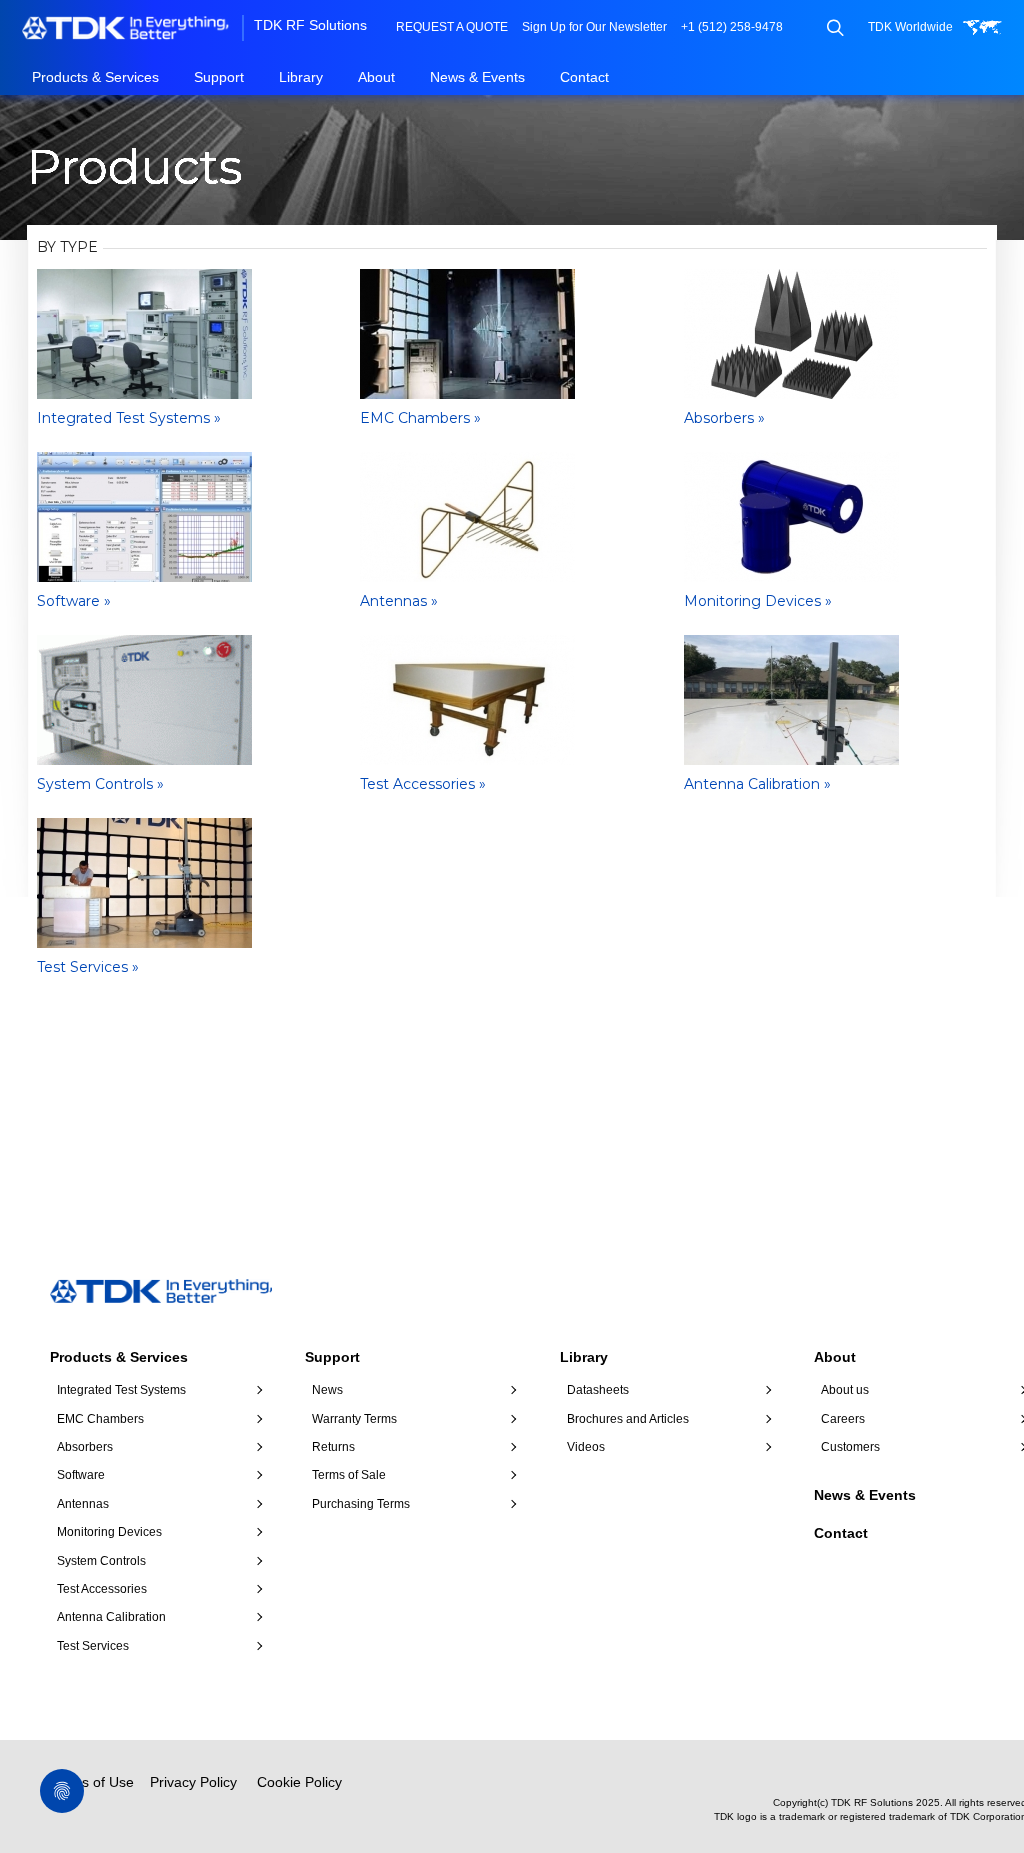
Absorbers (85, 1447)
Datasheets (598, 1390)
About (376, 77)
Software (81, 1475)
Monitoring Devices (109, 1532)
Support (219, 77)
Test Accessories (102, 1589)
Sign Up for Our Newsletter (594, 27)
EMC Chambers (100, 1419)
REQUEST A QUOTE (452, 27)
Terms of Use (92, 1782)
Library (301, 77)
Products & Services (95, 77)
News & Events (477, 77)
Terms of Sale (349, 1475)
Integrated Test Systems (121, 1390)
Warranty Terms (354, 1419)
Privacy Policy (193, 1782)
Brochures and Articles (628, 1419)
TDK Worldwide (910, 27)
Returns (333, 1447)
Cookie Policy (299, 1782)
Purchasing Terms (361, 1504)
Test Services (93, 1646)
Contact (584, 77)
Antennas (83, 1504)
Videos (586, 1447)
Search (834, 27)
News (327, 1390)
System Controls (101, 1561)
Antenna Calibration (111, 1617)
